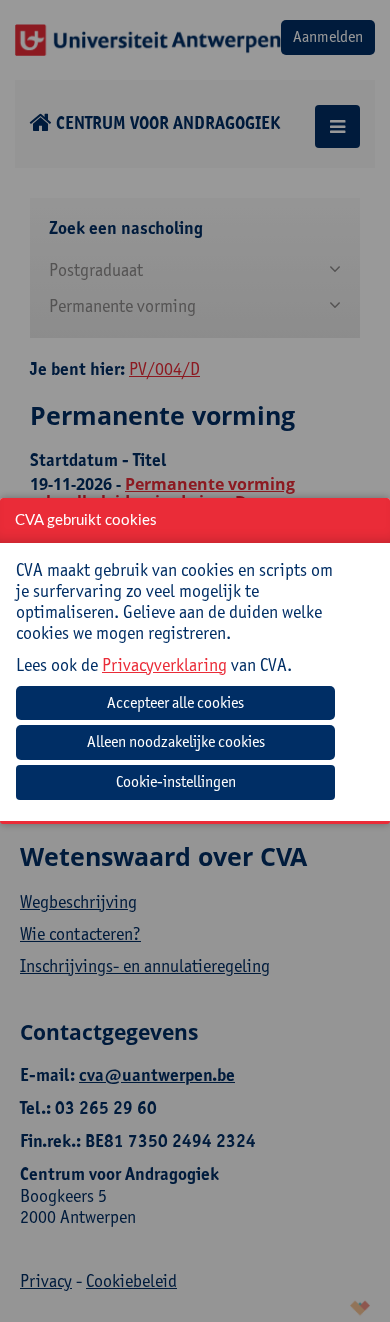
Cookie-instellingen (176, 781)
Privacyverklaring (164, 664)
